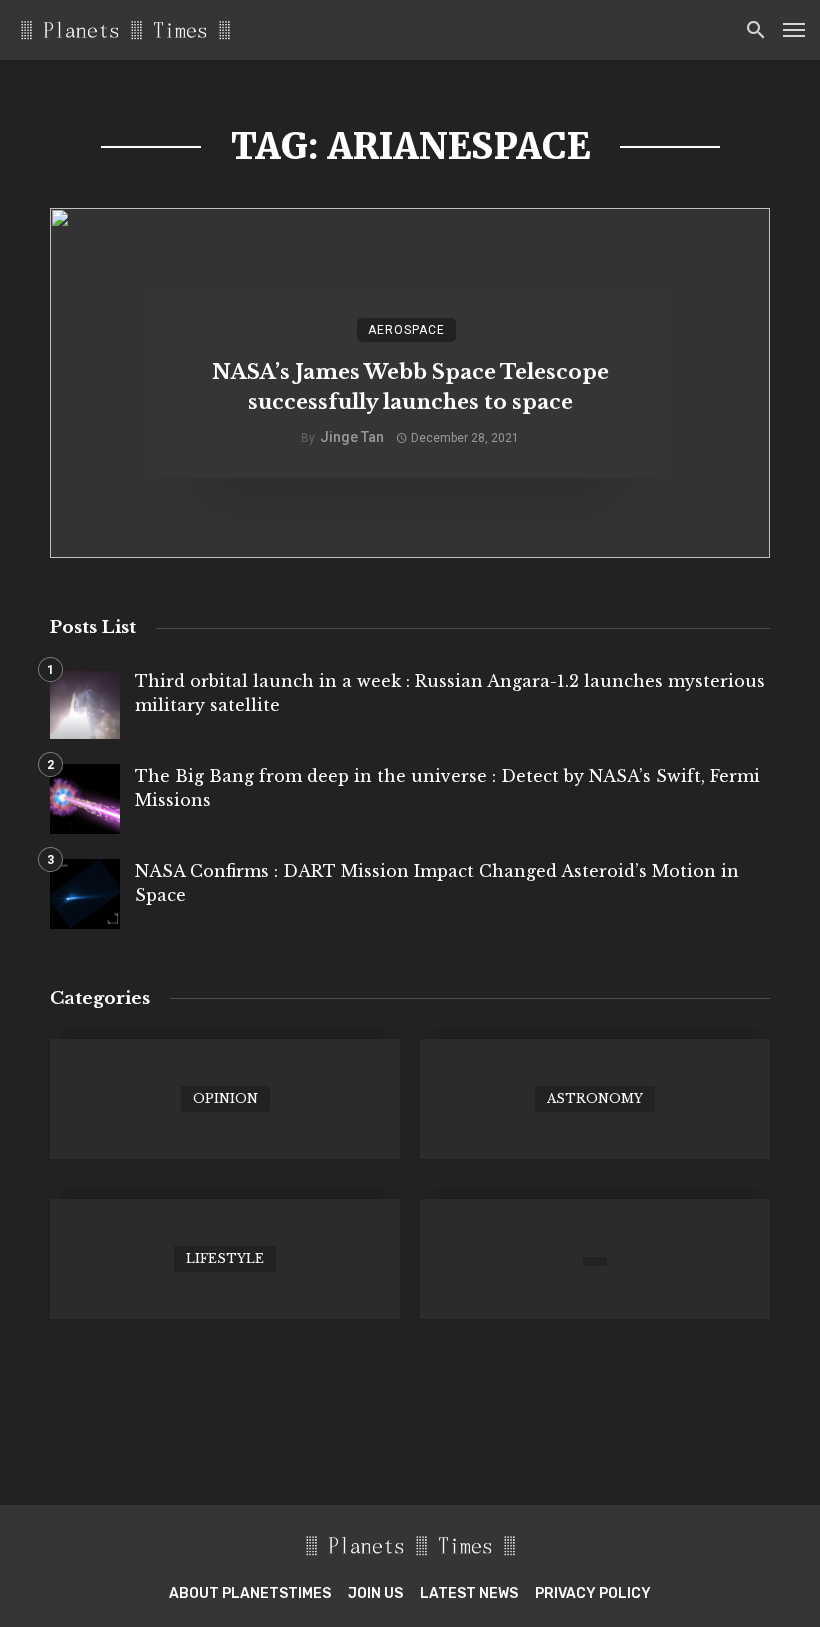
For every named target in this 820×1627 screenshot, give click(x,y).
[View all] (225, 1099)
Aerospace (406, 330)
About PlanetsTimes (250, 1593)
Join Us (375, 1593)
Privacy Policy (593, 1593)
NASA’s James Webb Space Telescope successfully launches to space (410, 386)
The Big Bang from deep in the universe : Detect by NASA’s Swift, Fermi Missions (447, 788)
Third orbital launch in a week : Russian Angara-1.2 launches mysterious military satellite (450, 693)
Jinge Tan (352, 437)
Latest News (469, 1593)
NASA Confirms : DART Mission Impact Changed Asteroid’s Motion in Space (437, 883)
